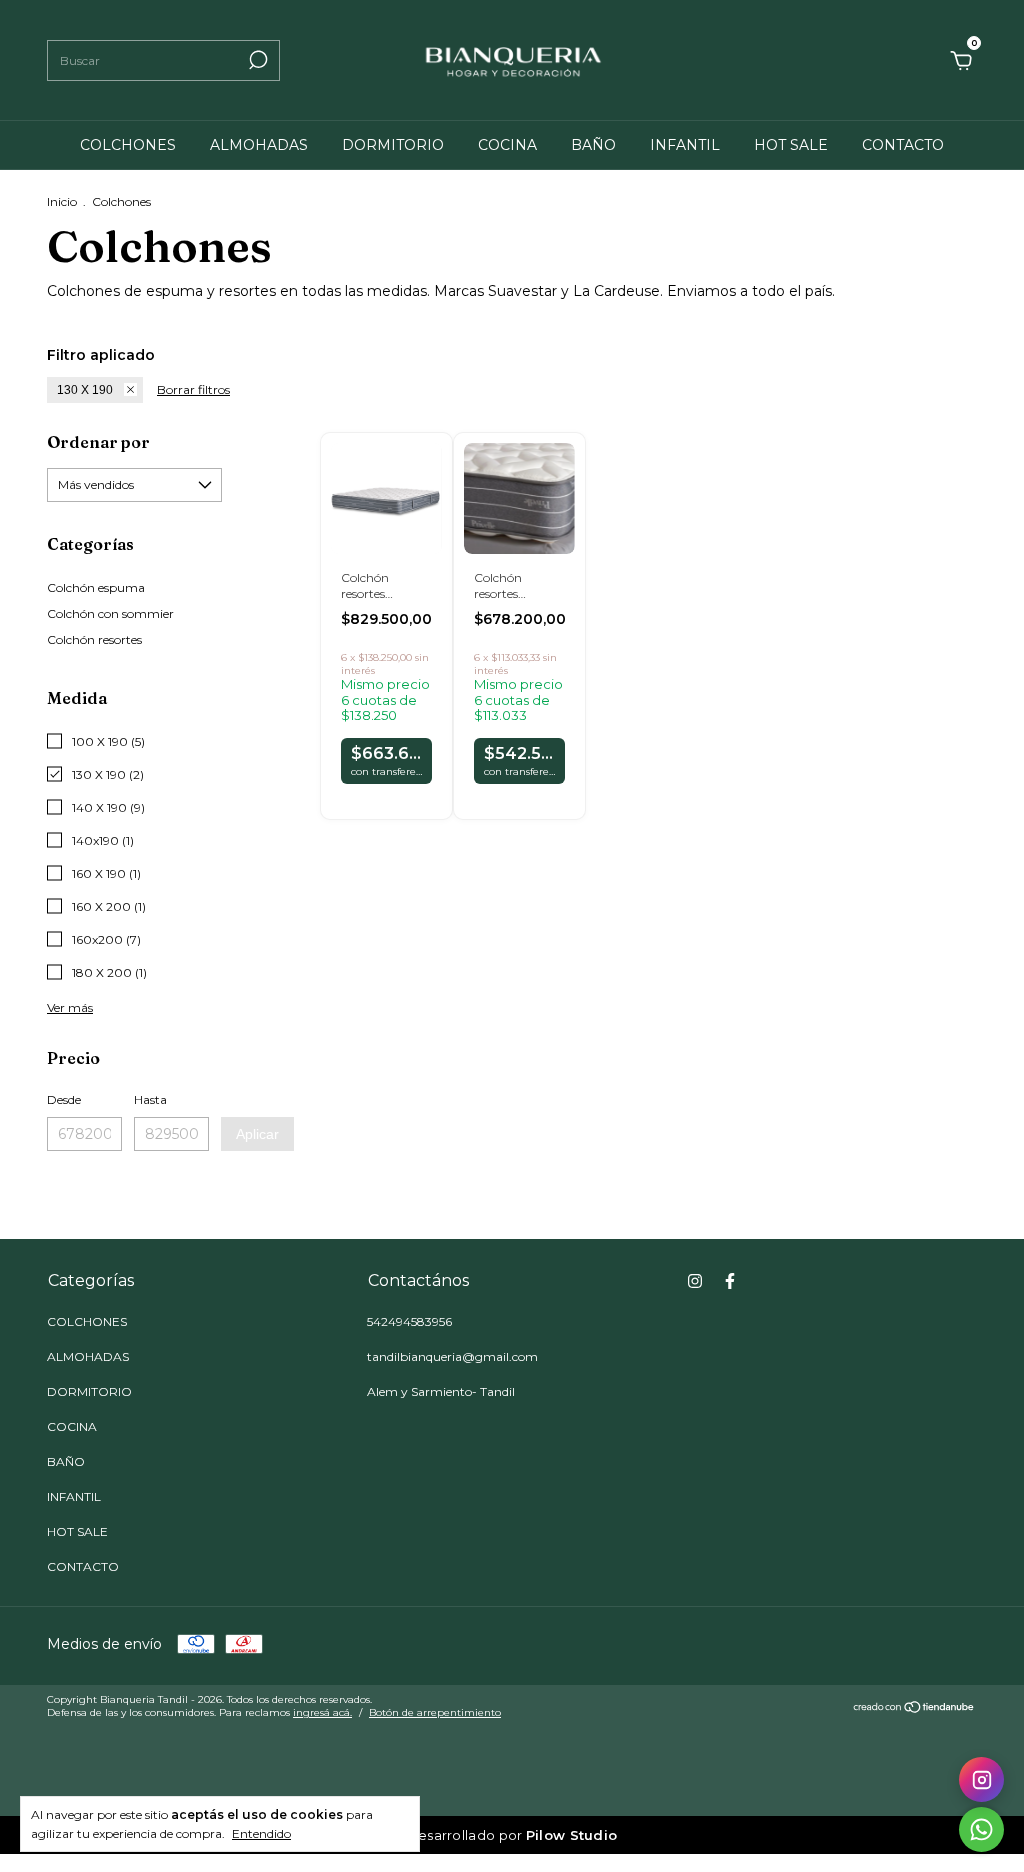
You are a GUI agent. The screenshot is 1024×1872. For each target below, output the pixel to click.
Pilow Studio (572, 1835)
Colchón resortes (94, 639)
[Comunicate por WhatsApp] (981, 1829)
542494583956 (409, 1321)
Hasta (150, 1099)
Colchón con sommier (110, 613)
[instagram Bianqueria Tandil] (695, 1281)
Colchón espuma (96, 587)
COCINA (507, 145)
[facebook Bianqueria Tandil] (730, 1281)
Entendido (261, 1833)
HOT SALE (791, 145)
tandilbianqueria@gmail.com (452, 1356)
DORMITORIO (393, 145)
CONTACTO (903, 145)
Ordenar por (98, 442)
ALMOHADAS (259, 145)
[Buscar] (256, 60)
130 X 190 (85, 390)
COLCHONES (128, 145)
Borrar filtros (193, 389)
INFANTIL (685, 145)
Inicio (62, 201)
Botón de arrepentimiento (435, 1712)
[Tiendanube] (914, 1709)
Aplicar (257, 1134)
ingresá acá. (322, 1712)
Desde (64, 1099)
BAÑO (593, 145)
